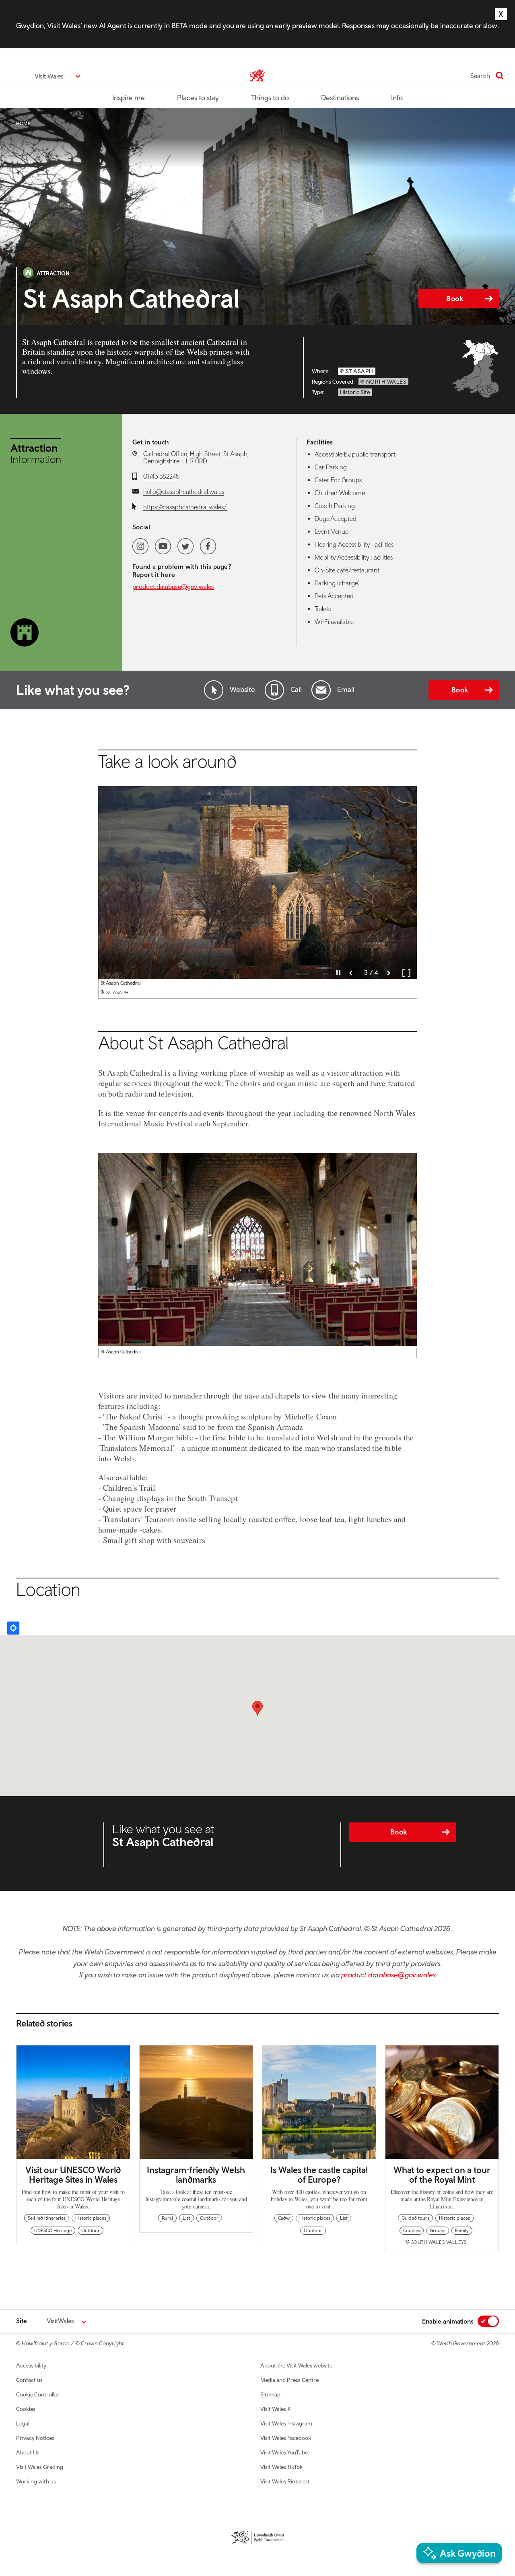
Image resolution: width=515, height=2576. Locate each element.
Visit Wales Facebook (286, 2438)
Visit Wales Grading (40, 2467)
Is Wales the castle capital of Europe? (319, 2175)
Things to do (270, 98)
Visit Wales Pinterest (285, 2481)
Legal (23, 2423)
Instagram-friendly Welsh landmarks (196, 2175)
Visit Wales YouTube (284, 2452)
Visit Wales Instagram (286, 2423)
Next (389, 973)
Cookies (26, 2409)
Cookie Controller (38, 2394)
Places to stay (198, 98)
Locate (13, 1628)
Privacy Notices (35, 2438)
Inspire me (129, 98)
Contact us (29, 2380)
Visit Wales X (275, 2409)
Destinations (340, 98)
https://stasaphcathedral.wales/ (185, 507)
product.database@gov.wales (173, 587)
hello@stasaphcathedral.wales (184, 492)
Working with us (36, 2481)
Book (455, 299)
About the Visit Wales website (296, 2365)
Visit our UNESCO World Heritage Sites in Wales (73, 2175)
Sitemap (270, 2394)
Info (397, 98)
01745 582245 (161, 476)
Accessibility (31, 2365)
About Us (28, 2452)
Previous (351, 973)
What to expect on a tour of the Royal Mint (442, 2175)
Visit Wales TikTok (281, 2467)
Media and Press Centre (289, 2380)
